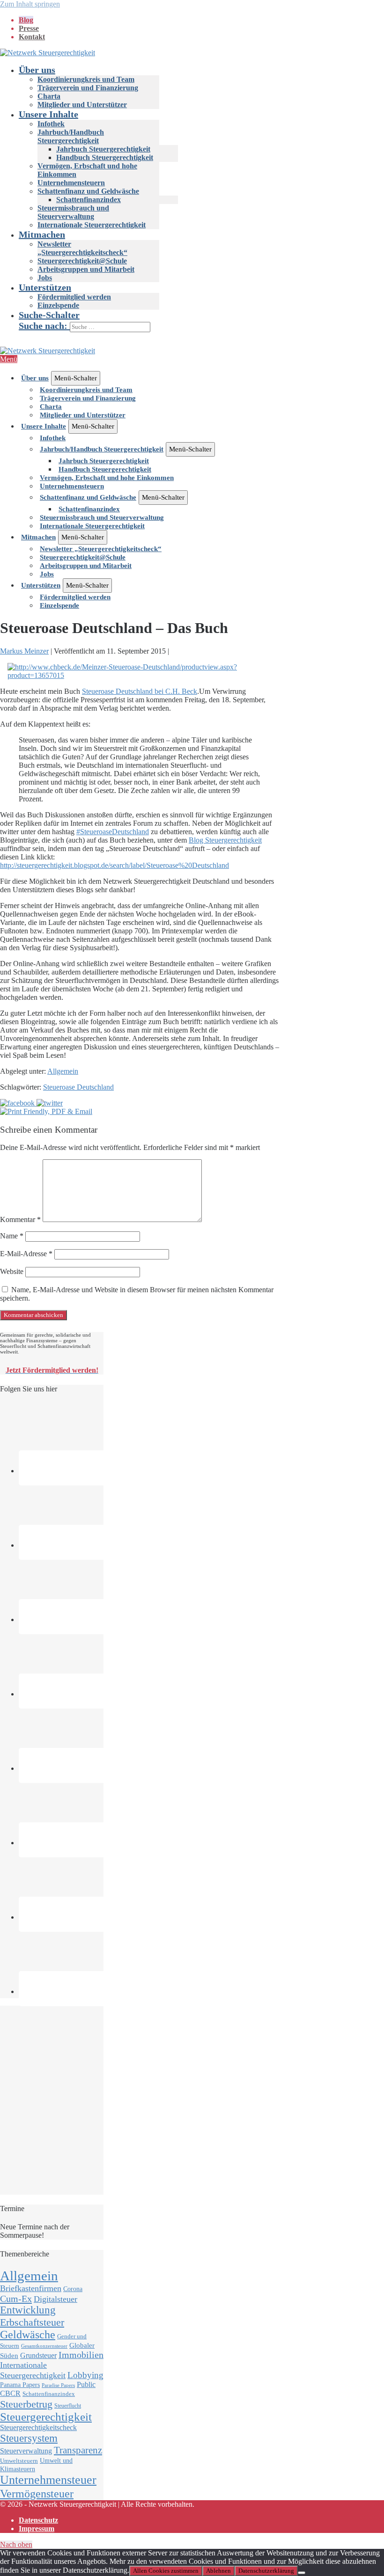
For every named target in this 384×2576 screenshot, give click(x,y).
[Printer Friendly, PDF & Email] (46, 1111)
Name (12, 1236)
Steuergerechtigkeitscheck (38, 2427)
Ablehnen (218, 2571)
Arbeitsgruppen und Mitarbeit (86, 269)
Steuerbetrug (26, 2404)
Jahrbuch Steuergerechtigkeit (103, 149)
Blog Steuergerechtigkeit (225, 840)
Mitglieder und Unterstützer (82, 105)
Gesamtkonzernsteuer (44, 2346)
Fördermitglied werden (74, 297)
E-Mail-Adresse (26, 1254)
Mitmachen (42, 234)
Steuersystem (29, 2438)
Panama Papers (20, 2385)
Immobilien (81, 2355)
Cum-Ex (16, 2299)
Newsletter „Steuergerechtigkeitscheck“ (82, 248)
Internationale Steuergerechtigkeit (92, 225)
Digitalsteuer (55, 2299)
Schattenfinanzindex (89, 200)
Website (12, 1271)
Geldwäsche (28, 2335)
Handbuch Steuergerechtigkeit (105, 157)
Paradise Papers (58, 2385)
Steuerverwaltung (26, 2451)
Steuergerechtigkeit (46, 2417)
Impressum (37, 2529)
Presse (29, 28)
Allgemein (63, 1071)
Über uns (37, 70)
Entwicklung (28, 2310)
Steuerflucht (68, 2406)
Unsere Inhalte (48, 114)
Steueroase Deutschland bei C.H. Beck (140, 691)
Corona (73, 2289)
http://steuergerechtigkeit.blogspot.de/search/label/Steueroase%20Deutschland (114, 865)
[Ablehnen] (302, 2573)
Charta (49, 96)
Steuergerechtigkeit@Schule (82, 261)
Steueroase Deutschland (78, 1087)
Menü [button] (9, 359)
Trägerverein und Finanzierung (88, 88)
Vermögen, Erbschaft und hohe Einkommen (107, 478)
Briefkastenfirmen (31, 2288)
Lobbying (85, 2375)
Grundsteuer (38, 2356)
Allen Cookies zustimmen (166, 2571)
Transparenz (78, 2450)
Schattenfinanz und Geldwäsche (88, 191)
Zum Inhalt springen (30, 4)
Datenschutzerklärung (266, 2571)
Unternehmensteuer (48, 2480)
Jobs (45, 278)
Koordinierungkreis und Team (86, 79)
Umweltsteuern (19, 2461)
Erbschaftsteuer (32, 2322)
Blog (26, 20)
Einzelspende (58, 305)
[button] (201, 321)
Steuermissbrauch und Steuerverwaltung (73, 212)
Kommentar (20, 1219)
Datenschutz (38, 2520)
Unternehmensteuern (71, 183)
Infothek (51, 124)
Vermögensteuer (37, 2493)
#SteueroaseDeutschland (113, 832)
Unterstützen (45, 287)
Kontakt (32, 37)
